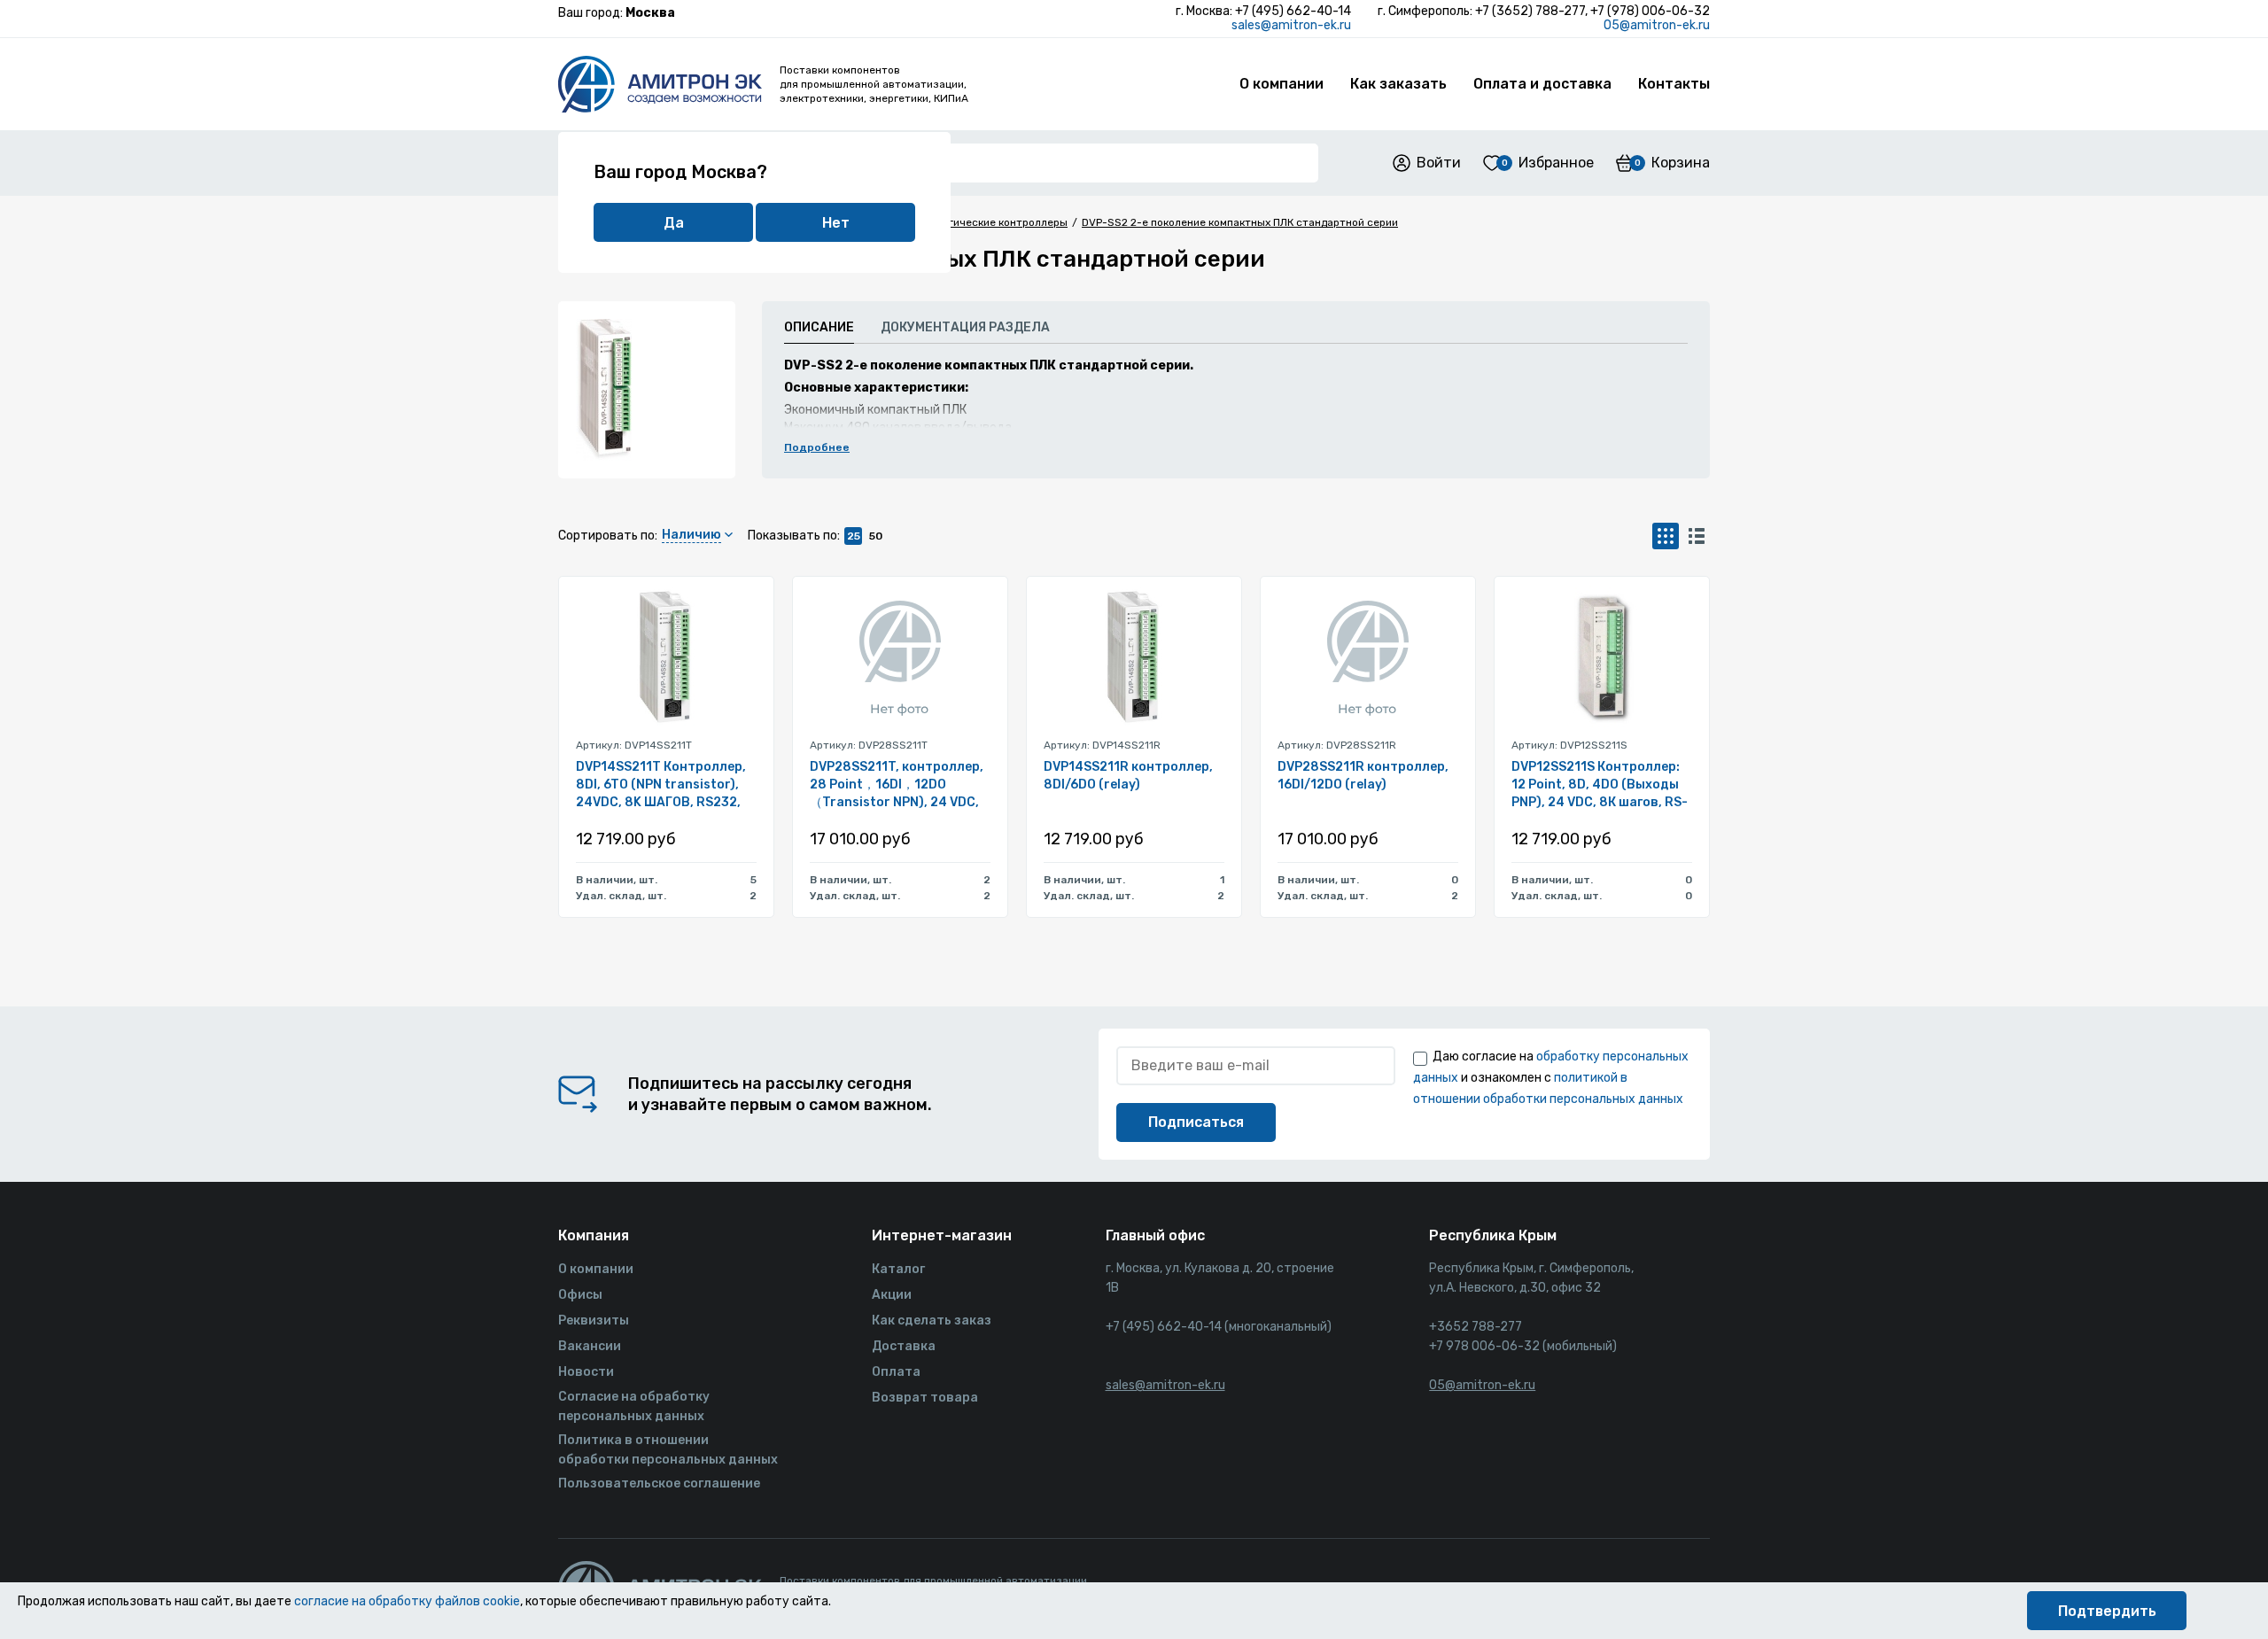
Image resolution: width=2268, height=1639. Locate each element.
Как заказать (1398, 84)
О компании (1282, 84)
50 (876, 536)
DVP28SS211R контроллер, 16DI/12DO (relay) (1363, 776)
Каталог (898, 1269)
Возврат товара (925, 1398)
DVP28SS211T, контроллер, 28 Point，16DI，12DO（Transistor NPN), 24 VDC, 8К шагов (897, 785)
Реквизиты (594, 1321)
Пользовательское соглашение (659, 1484)
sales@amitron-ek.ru (1291, 25)
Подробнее (817, 447)
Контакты (1674, 84)
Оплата (896, 1372)
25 (854, 536)
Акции (892, 1295)
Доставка (904, 1346)
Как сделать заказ (932, 1321)
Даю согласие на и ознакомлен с (1551, 1078)
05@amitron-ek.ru (1657, 25)
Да (674, 223)
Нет (836, 223)
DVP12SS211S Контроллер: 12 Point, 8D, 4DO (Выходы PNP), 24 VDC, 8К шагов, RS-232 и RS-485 (1600, 785)
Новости (586, 1372)
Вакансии (590, 1346)
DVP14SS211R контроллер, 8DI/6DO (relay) (1128, 776)
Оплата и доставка (1542, 84)
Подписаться (1196, 1122)
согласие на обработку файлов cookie (407, 1601)
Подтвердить (2107, 1611)
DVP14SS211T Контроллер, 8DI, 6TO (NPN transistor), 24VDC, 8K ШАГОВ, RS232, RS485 (661, 785)
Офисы (580, 1295)
